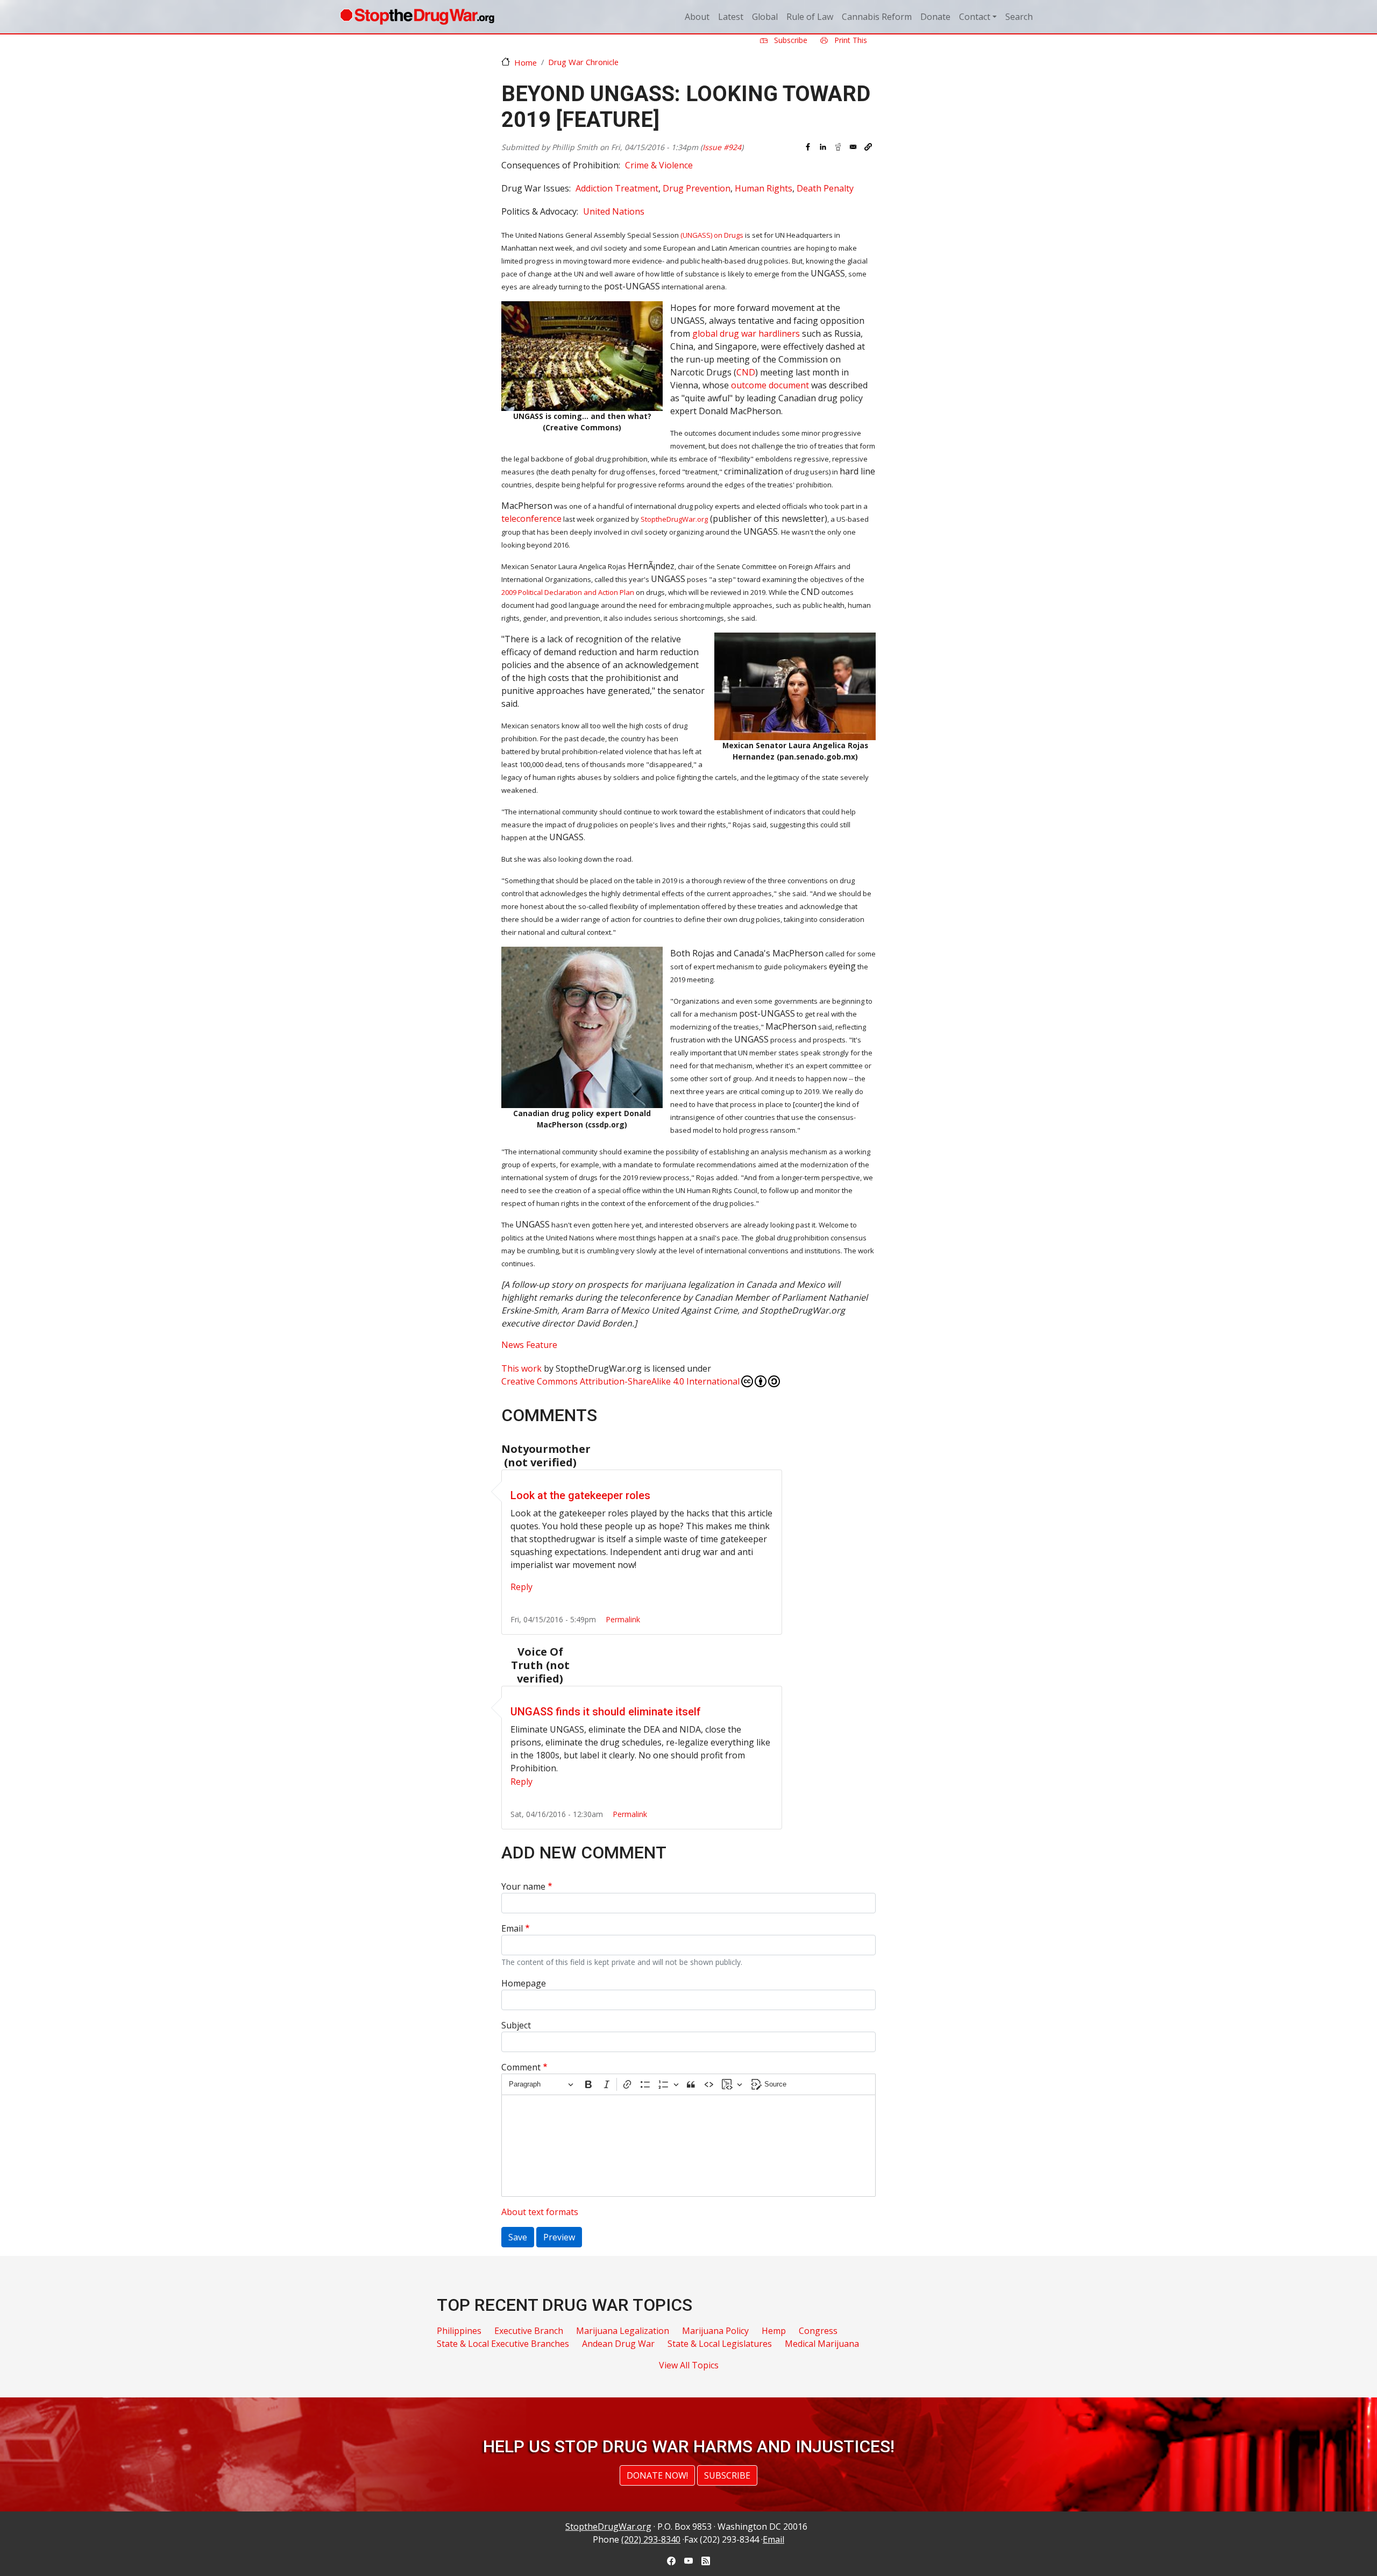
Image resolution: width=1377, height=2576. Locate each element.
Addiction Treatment (617, 188)
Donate (935, 17)
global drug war (746, 333)
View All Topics (689, 2365)
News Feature (529, 1345)
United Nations (614, 211)
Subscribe (790, 40)
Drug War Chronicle (583, 62)
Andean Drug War (618, 2344)
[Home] (417, 17)
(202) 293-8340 (651, 2539)
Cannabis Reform (877, 17)
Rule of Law (810, 17)
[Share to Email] (853, 147)
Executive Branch (529, 2331)
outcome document (770, 385)
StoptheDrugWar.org (674, 519)
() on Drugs (712, 235)
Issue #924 (722, 147)
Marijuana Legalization (623, 2331)
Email (512, 1928)
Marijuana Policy (715, 2331)
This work (521, 1368)
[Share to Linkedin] (823, 147)
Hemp (774, 2331)
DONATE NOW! (657, 2475)
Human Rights (764, 188)
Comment (521, 2067)
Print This (850, 40)
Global (765, 17)
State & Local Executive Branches (503, 2344)
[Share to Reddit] (838, 147)
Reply (521, 1587)
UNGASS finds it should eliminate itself (606, 1712)
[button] (868, 147)
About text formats (540, 2212)
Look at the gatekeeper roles (580, 1495)
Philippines (459, 2331)
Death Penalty (825, 188)
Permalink (623, 1619)
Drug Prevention (697, 188)
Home (526, 62)
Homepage (524, 1983)
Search (1019, 17)
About (697, 17)
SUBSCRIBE (727, 2475)
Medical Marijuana (822, 2344)
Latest (731, 17)
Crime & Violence (659, 165)
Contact (975, 17)
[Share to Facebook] (808, 147)
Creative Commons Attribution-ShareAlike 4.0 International (620, 1381)
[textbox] (688, 2146)
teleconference (531, 519)
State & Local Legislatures (720, 2344)
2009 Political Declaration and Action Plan (568, 592)
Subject (516, 2025)
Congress (818, 2331)
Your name (523, 1886)
